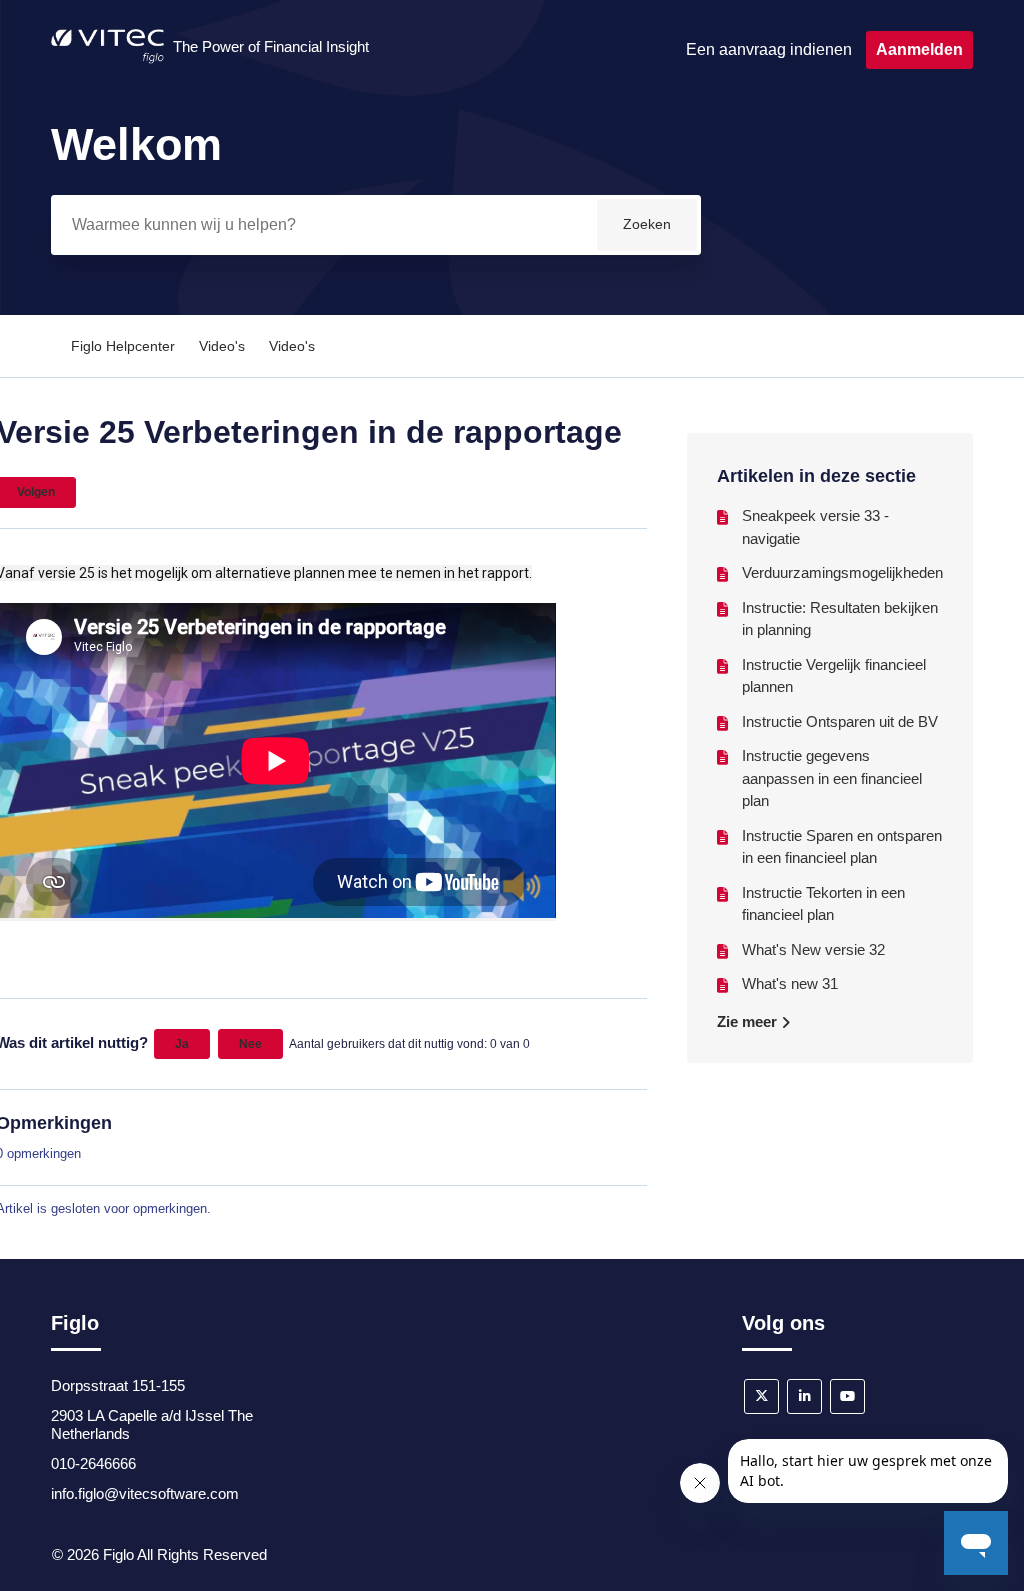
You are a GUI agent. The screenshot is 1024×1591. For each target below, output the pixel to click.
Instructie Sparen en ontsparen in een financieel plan (842, 847)
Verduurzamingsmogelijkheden (842, 572)
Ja (182, 1044)
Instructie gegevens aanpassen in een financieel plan (832, 778)
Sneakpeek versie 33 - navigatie (815, 527)
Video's (222, 346)
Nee (250, 1044)
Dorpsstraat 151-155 (118, 1385)
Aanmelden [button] (919, 49)
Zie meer (749, 1021)
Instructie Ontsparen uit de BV (840, 721)
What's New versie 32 (813, 949)
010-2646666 (93, 1463)
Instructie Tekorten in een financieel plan (823, 904)
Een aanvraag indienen (769, 49)
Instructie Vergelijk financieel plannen (834, 676)
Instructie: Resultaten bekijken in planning (840, 619)
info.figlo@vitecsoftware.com (145, 1493)
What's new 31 (790, 983)
